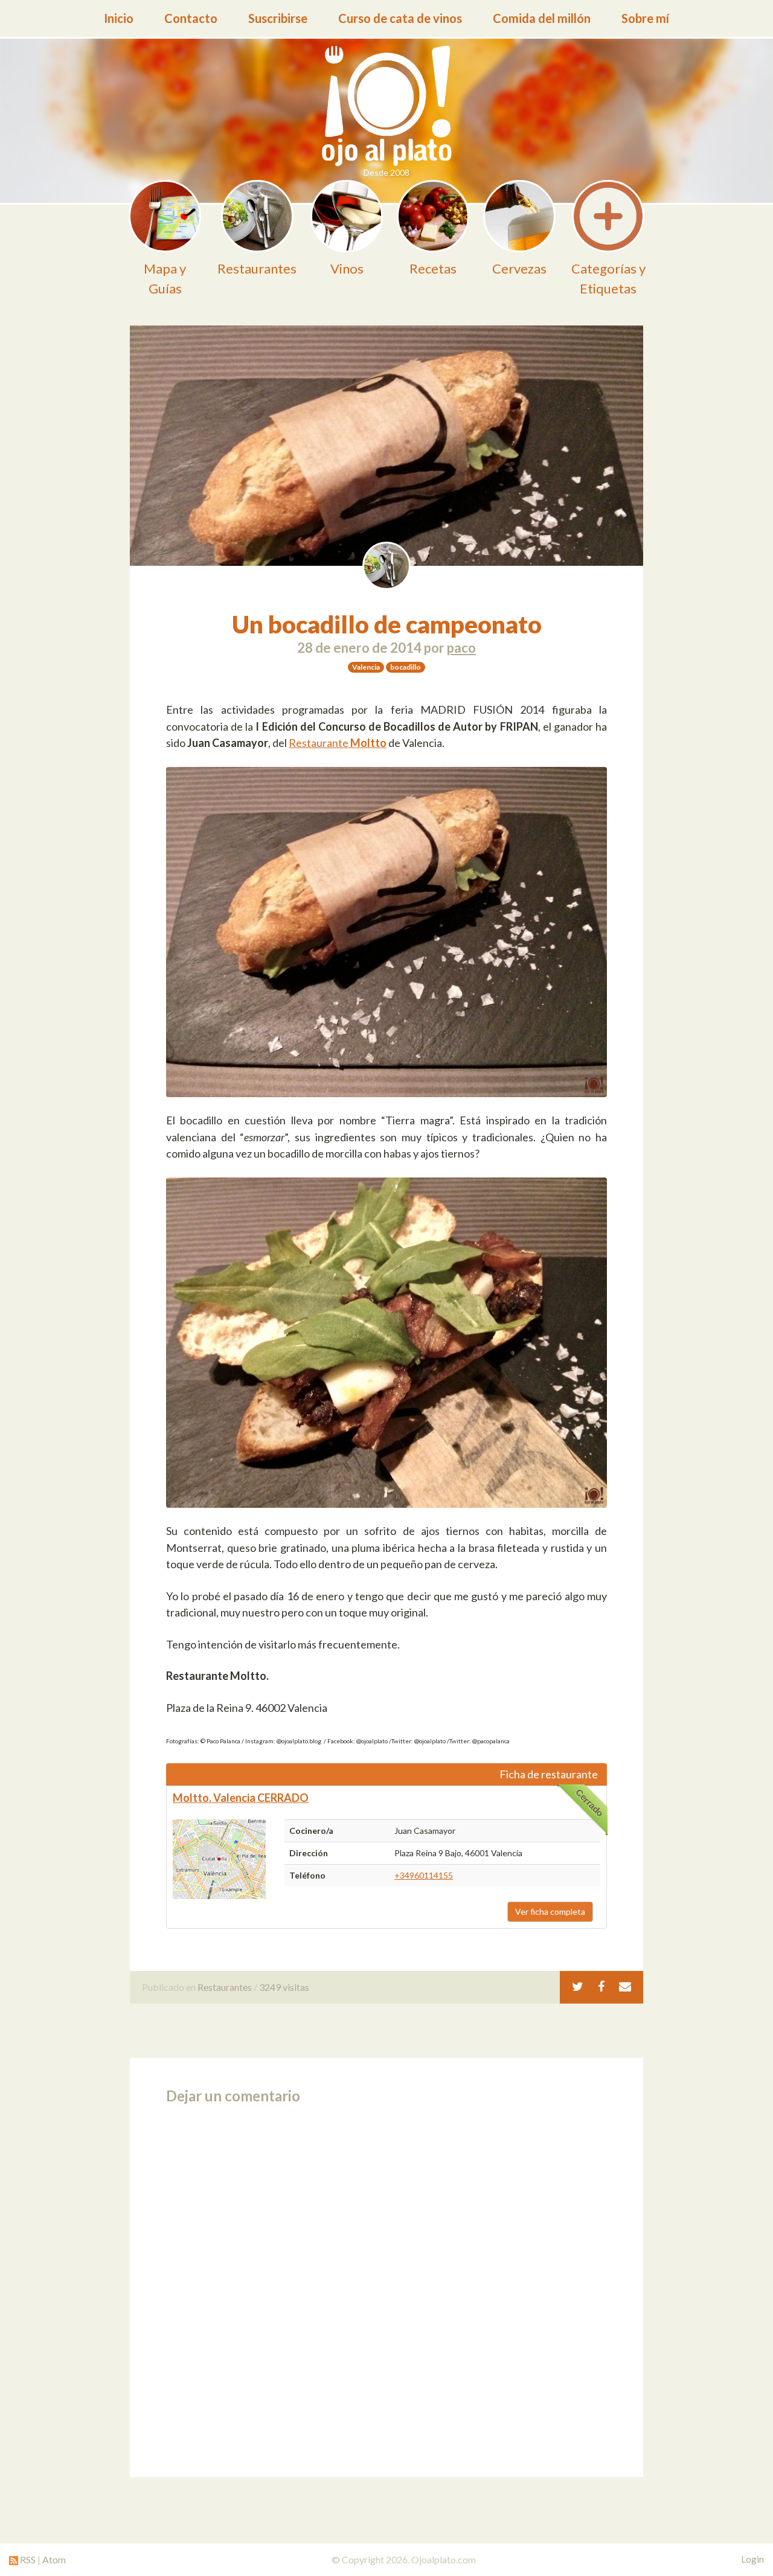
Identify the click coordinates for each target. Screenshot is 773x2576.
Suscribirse (278, 18)
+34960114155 (424, 1875)
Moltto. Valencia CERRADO (241, 1798)
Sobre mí (645, 18)
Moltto (368, 743)
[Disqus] (386, 2287)
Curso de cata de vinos (400, 18)
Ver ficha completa (550, 1911)
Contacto (191, 18)
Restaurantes (225, 1987)
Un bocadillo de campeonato (387, 624)
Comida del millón (542, 18)
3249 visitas (284, 1987)
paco (461, 648)
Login (752, 2559)
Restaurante (319, 743)
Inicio (119, 18)
